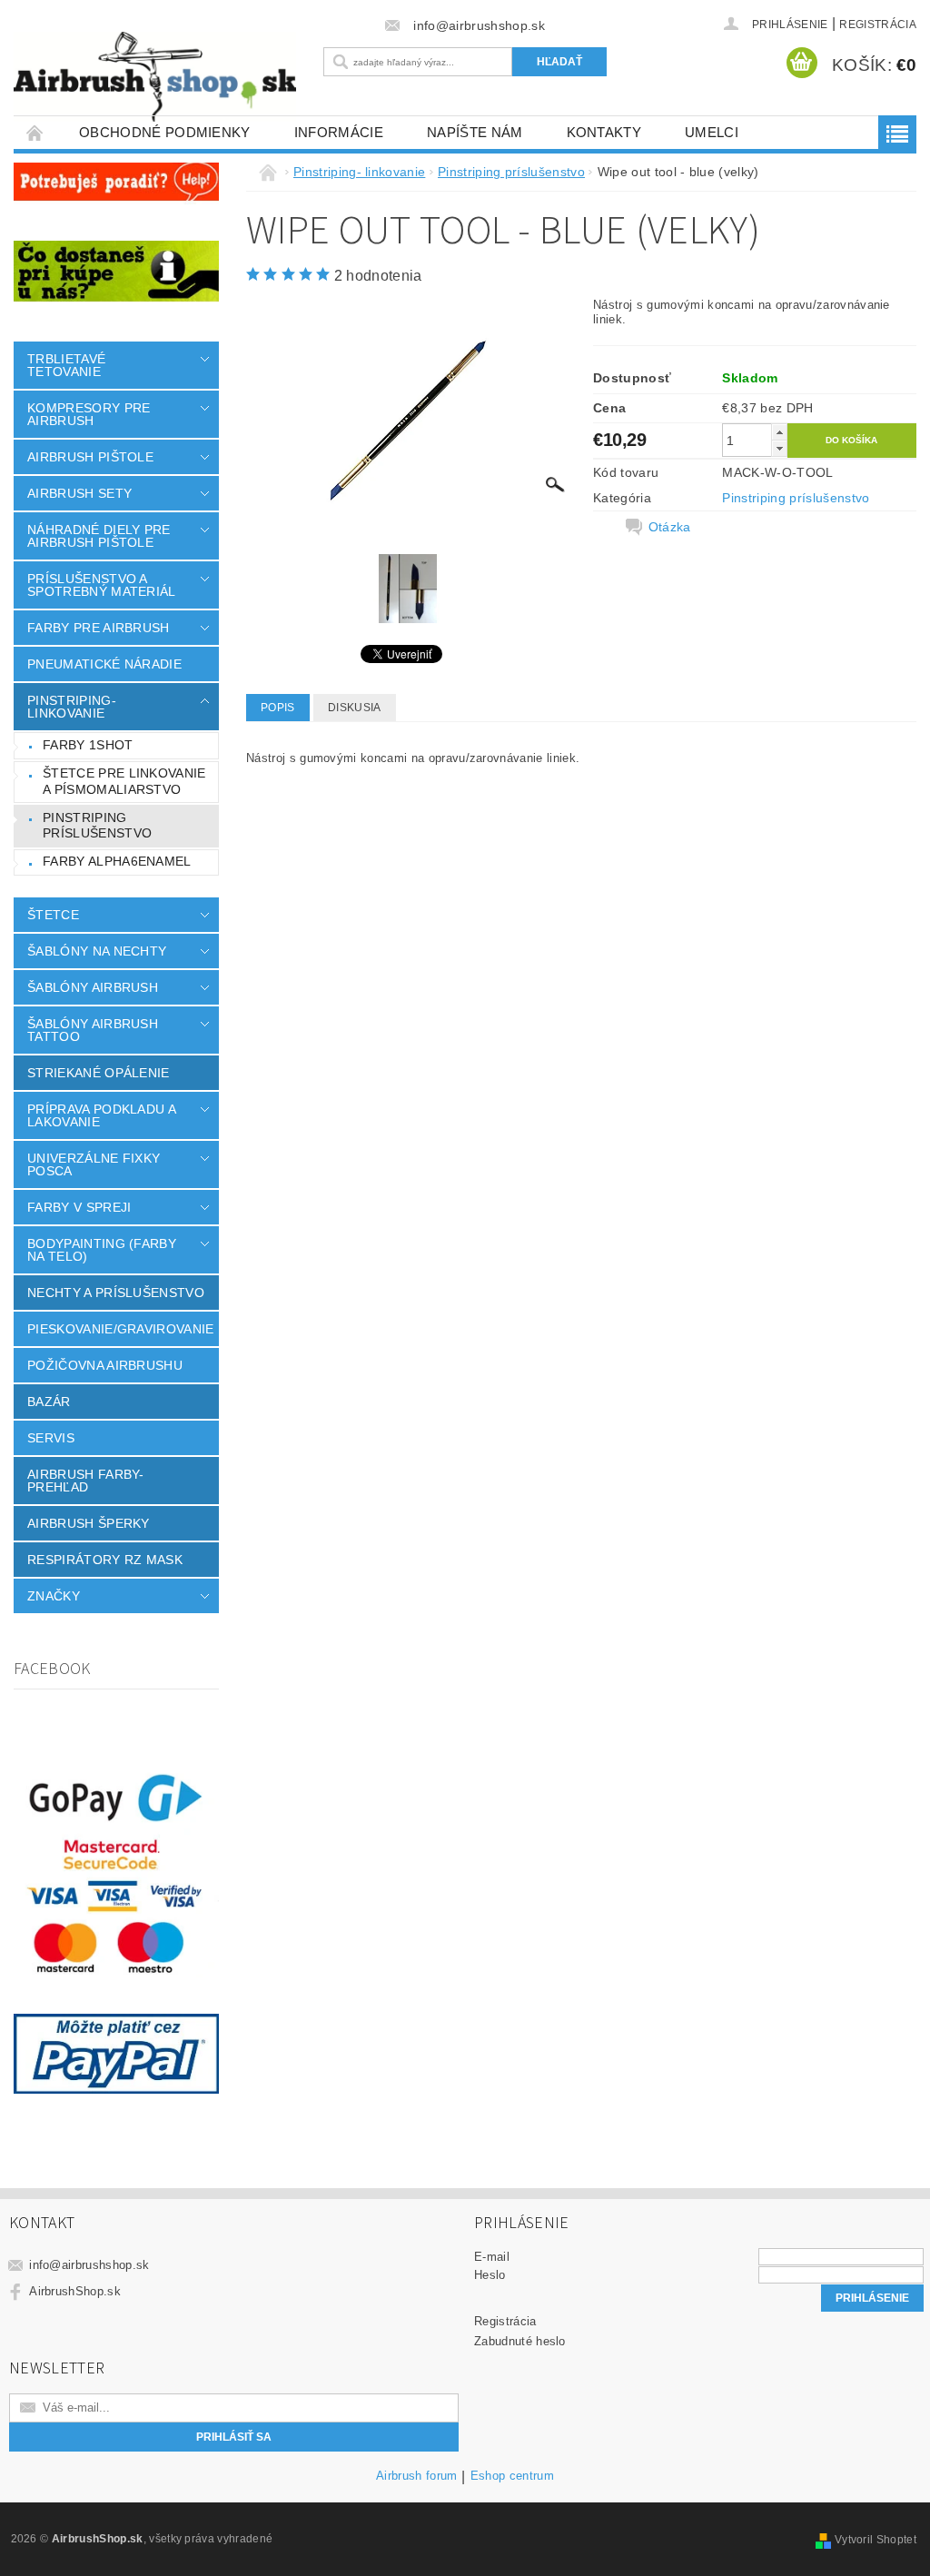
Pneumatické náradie (104, 664)
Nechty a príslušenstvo (116, 1293)
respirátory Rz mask (105, 1560)
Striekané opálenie (99, 1073)
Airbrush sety (79, 493)
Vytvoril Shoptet (876, 2540)
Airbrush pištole (90, 457)
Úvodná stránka (35, 132)
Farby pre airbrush (99, 628)
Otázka (670, 527)
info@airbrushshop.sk (89, 2265)
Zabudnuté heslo (520, 2341)
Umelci (712, 132)
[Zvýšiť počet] (779, 432)
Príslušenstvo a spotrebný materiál (102, 585)
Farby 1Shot (88, 745)
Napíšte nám (475, 132)
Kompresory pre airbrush (89, 414)
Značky (54, 1596)
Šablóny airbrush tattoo (93, 1030)
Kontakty (604, 132)
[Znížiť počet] (779, 448)
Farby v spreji (79, 1207)
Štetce (53, 915)
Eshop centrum (512, 2476)
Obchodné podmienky (165, 132)
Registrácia (878, 25)
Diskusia (355, 708)
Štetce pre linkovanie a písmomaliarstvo (124, 781)
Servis (51, 1438)
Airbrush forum (416, 2476)
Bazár (49, 1402)
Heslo (490, 2275)
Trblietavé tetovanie (66, 365)
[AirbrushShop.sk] (155, 77)
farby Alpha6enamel (117, 861)
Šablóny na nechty (97, 951)
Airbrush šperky (89, 1523)
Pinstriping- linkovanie (72, 707)
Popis (278, 708)
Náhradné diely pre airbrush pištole (99, 536)
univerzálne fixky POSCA (94, 1164)
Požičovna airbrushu (105, 1365)
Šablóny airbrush (93, 987)
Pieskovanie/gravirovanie (121, 1329)
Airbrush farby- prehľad (86, 1481)
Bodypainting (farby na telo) (102, 1250)
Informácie (339, 132)
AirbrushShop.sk (75, 2291)
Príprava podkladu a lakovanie (101, 1115)
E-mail (492, 2257)
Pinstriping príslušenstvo (97, 826)
